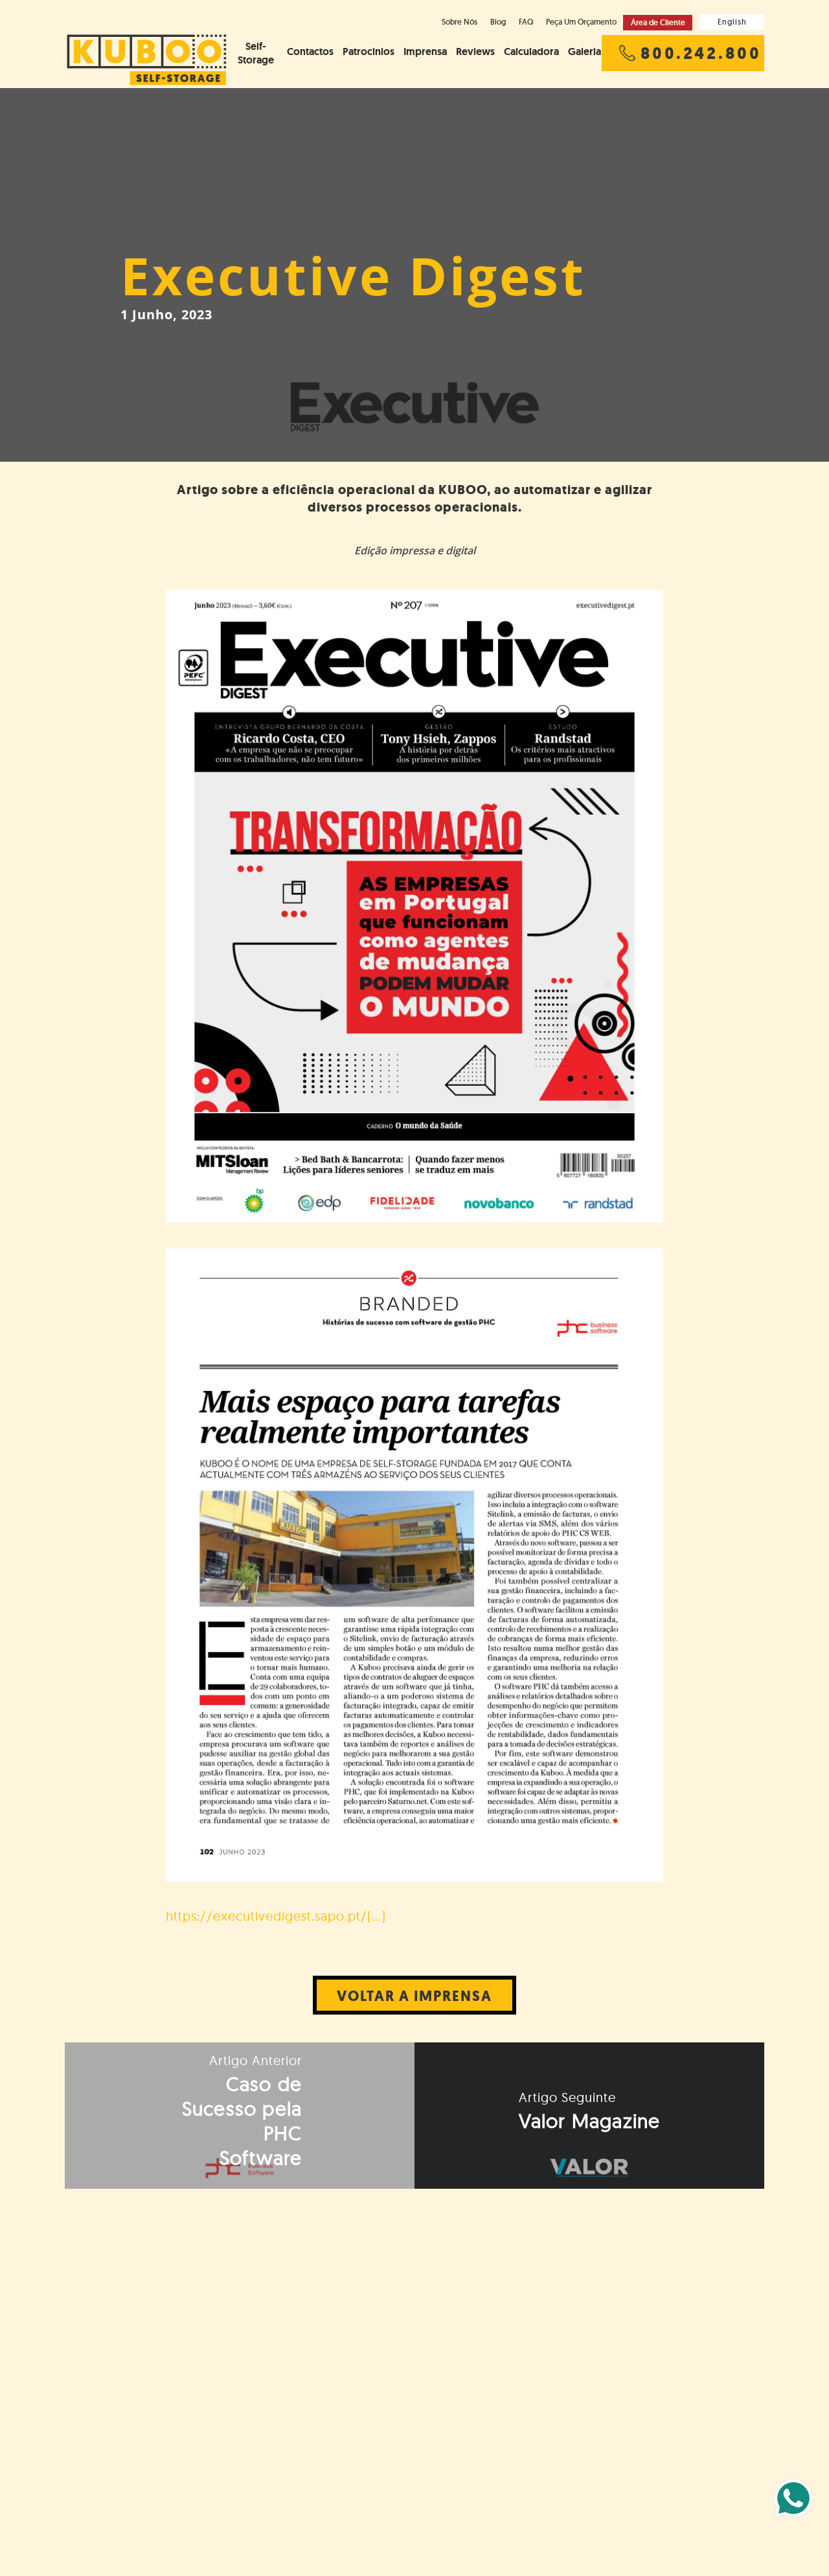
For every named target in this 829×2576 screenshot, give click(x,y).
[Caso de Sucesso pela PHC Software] (240, 2116)
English (732, 22)
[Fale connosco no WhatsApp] (793, 2498)
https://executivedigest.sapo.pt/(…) (276, 1916)
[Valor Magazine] (589, 2116)
